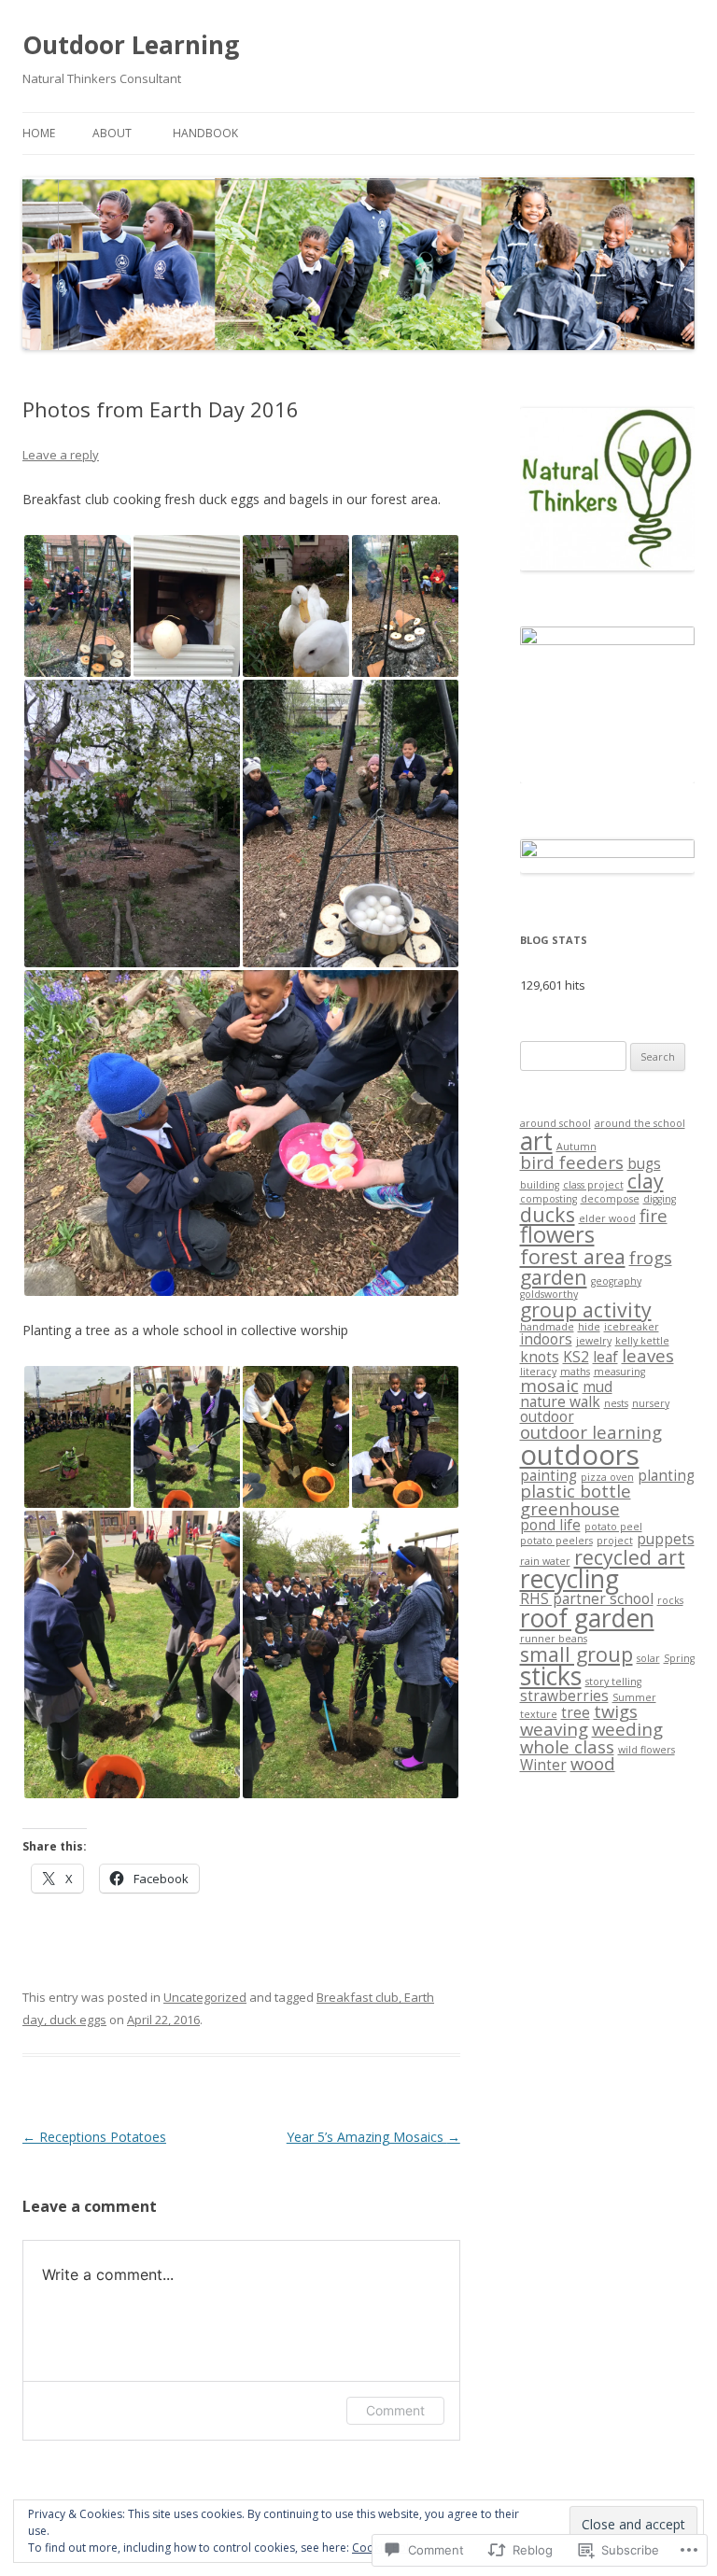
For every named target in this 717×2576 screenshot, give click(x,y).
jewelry (594, 1341)
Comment (395, 2410)
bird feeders (572, 1162)
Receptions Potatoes (94, 2137)
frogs (651, 1257)
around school (555, 1123)
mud (597, 1387)
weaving (554, 1729)
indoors (546, 1339)
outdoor (547, 1416)
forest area (573, 1256)
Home (39, 133)
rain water (545, 1561)
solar (648, 1658)
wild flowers (647, 1750)
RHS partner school (587, 1598)
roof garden (587, 1618)
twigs (616, 1711)
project (615, 1541)
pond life (550, 1525)
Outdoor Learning (131, 45)
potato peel (613, 1527)
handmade (547, 1327)
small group (576, 1654)
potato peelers (556, 1541)
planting (666, 1475)
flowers (557, 1234)
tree (576, 1712)
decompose (610, 1199)
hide (589, 1327)
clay (646, 1181)
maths (575, 1372)
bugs (644, 1163)
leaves (648, 1355)
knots (540, 1357)
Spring (679, 1658)
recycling (569, 1579)
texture (539, 1714)
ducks (548, 1214)
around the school (640, 1123)
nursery (651, 1403)
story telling (613, 1682)
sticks (551, 1676)
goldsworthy (549, 1294)
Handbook (205, 133)
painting (548, 1475)
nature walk (560, 1401)
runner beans (554, 1639)
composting (548, 1199)
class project (593, 1185)
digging (660, 1199)
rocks (670, 1600)
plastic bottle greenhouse (576, 1499)
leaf (605, 1357)
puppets (666, 1539)
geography (616, 1281)
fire (654, 1215)
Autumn (576, 1147)
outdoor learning (591, 1432)
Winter (543, 1765)
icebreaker (632, 1327)
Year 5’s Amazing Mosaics (373, 2137)
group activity (586, 1309)
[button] (77, 606)
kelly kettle (642, 1341)
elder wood (607, 1218)
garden (554, 1277)
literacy (538, 1372)
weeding (627, 1729)
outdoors (580, 1455)
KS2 (576, 1357)
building (540, 1185)
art (536, 1141)
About (112, 133)
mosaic (549, 1385)
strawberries (564, 1696)
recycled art (630, 1557)
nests (616, 1403)
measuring (619, 1372)
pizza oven (607, 1477)
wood (593, 1763)
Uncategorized (205, 1997)
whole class (567, 1746)
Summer (634, 1697)
